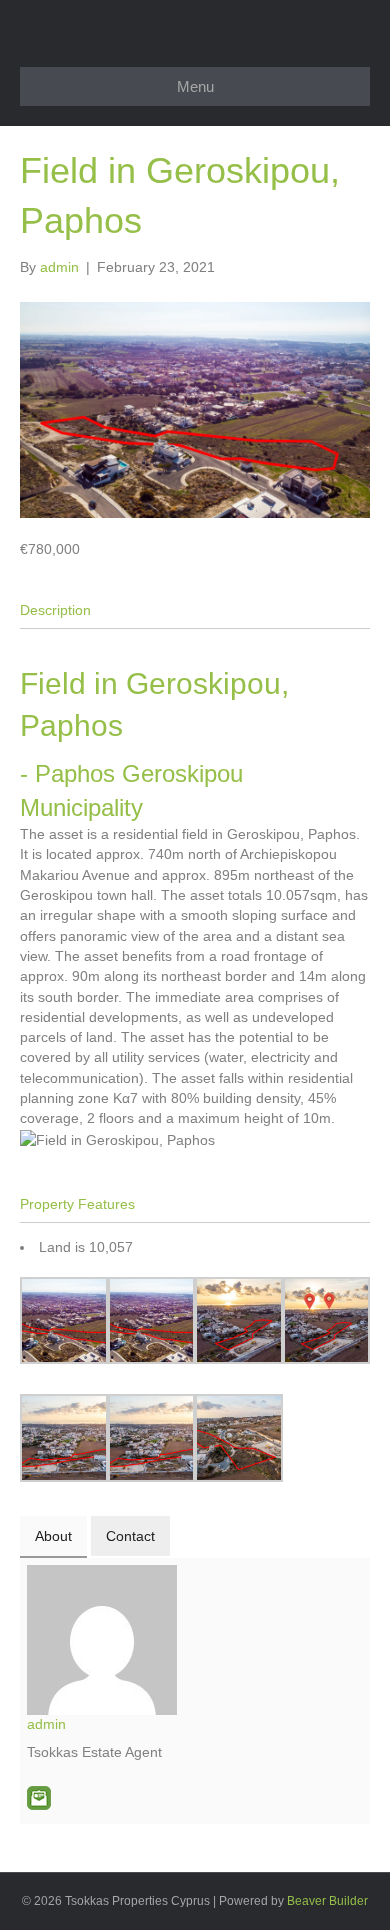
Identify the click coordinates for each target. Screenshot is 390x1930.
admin (46, 1724)
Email (39, 1798)
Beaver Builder (327, 1901)
